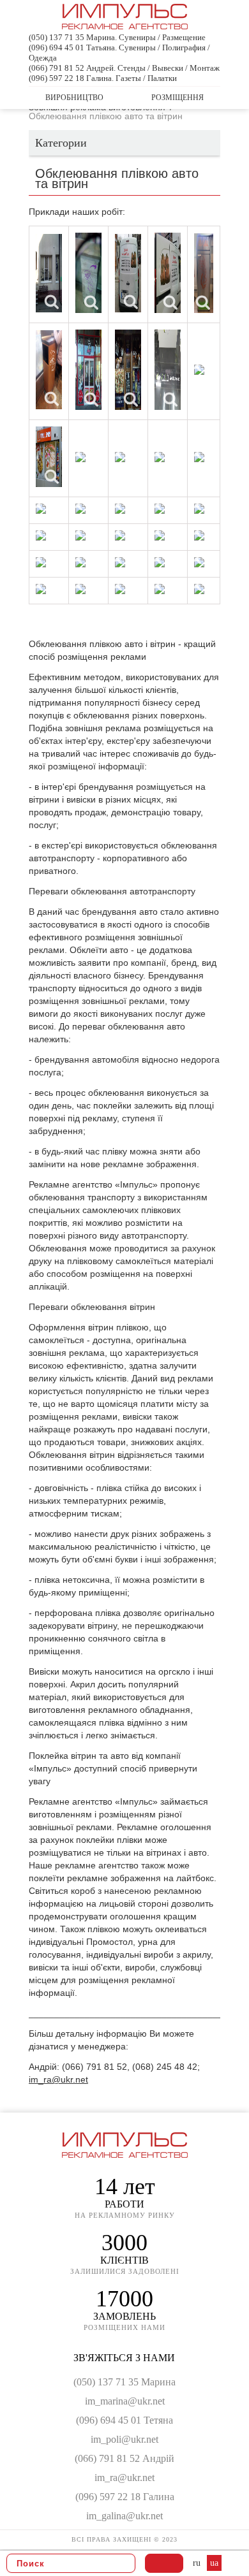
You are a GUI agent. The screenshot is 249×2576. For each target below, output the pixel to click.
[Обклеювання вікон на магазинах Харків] (199, 457)
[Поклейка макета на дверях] (199, 509)
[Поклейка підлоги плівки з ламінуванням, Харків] (199, 370)
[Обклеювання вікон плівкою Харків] (49, 273)
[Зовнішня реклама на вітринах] (199, 589)
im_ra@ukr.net (58, 2079)
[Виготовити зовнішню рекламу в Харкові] (160, 535)
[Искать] (122, 2563)
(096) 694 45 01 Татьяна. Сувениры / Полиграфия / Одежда (119, 53)
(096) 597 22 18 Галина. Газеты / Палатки (103, 78)
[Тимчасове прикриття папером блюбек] (160, 509)
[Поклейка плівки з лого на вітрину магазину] (120, 509)
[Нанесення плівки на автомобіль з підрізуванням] (168, 273)
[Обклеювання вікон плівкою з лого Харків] (128, 370)
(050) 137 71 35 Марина (124, 2382)
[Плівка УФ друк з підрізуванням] (204, 273)
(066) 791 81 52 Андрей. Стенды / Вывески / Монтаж (124, 68)
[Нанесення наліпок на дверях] (120, 457)
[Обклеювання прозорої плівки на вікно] (199, 535)
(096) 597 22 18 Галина (125, 2497)
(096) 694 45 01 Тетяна (124, 2420)
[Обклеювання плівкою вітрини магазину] (88, 370)
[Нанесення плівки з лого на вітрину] (80, 457)
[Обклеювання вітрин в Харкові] (160, 457)
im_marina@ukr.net (125, 2401)
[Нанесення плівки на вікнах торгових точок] (80, 509)
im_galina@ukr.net (124, 2516)
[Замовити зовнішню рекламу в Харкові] (120, 535)
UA (214, 2563)
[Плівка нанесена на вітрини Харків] (49, 457)
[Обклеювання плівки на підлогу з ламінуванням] (168, 370)
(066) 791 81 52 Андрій (124, 2458)
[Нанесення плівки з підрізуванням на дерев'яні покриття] (49, 370)
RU (198, 2563)
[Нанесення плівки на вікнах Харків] (41, 589)
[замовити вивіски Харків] (80, 535)
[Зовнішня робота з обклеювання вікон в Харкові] (80, 562)
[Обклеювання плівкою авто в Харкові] (160, 562)
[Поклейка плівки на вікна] (41, 509)
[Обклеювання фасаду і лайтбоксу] (41, 562)
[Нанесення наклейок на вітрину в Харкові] (80, 589)
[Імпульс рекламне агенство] (125, 24)
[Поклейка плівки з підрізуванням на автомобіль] (128, 273)
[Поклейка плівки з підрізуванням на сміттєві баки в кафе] (88, 273)
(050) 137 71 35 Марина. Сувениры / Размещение (117, 37)
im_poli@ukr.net (124, 2439)
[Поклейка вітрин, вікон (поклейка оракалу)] (41, 535)
